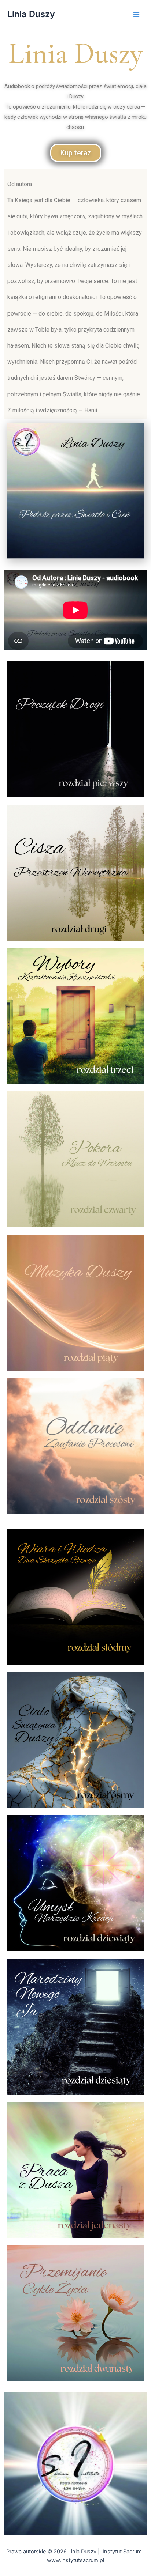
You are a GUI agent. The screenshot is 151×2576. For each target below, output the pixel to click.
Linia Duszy (31, 14)
